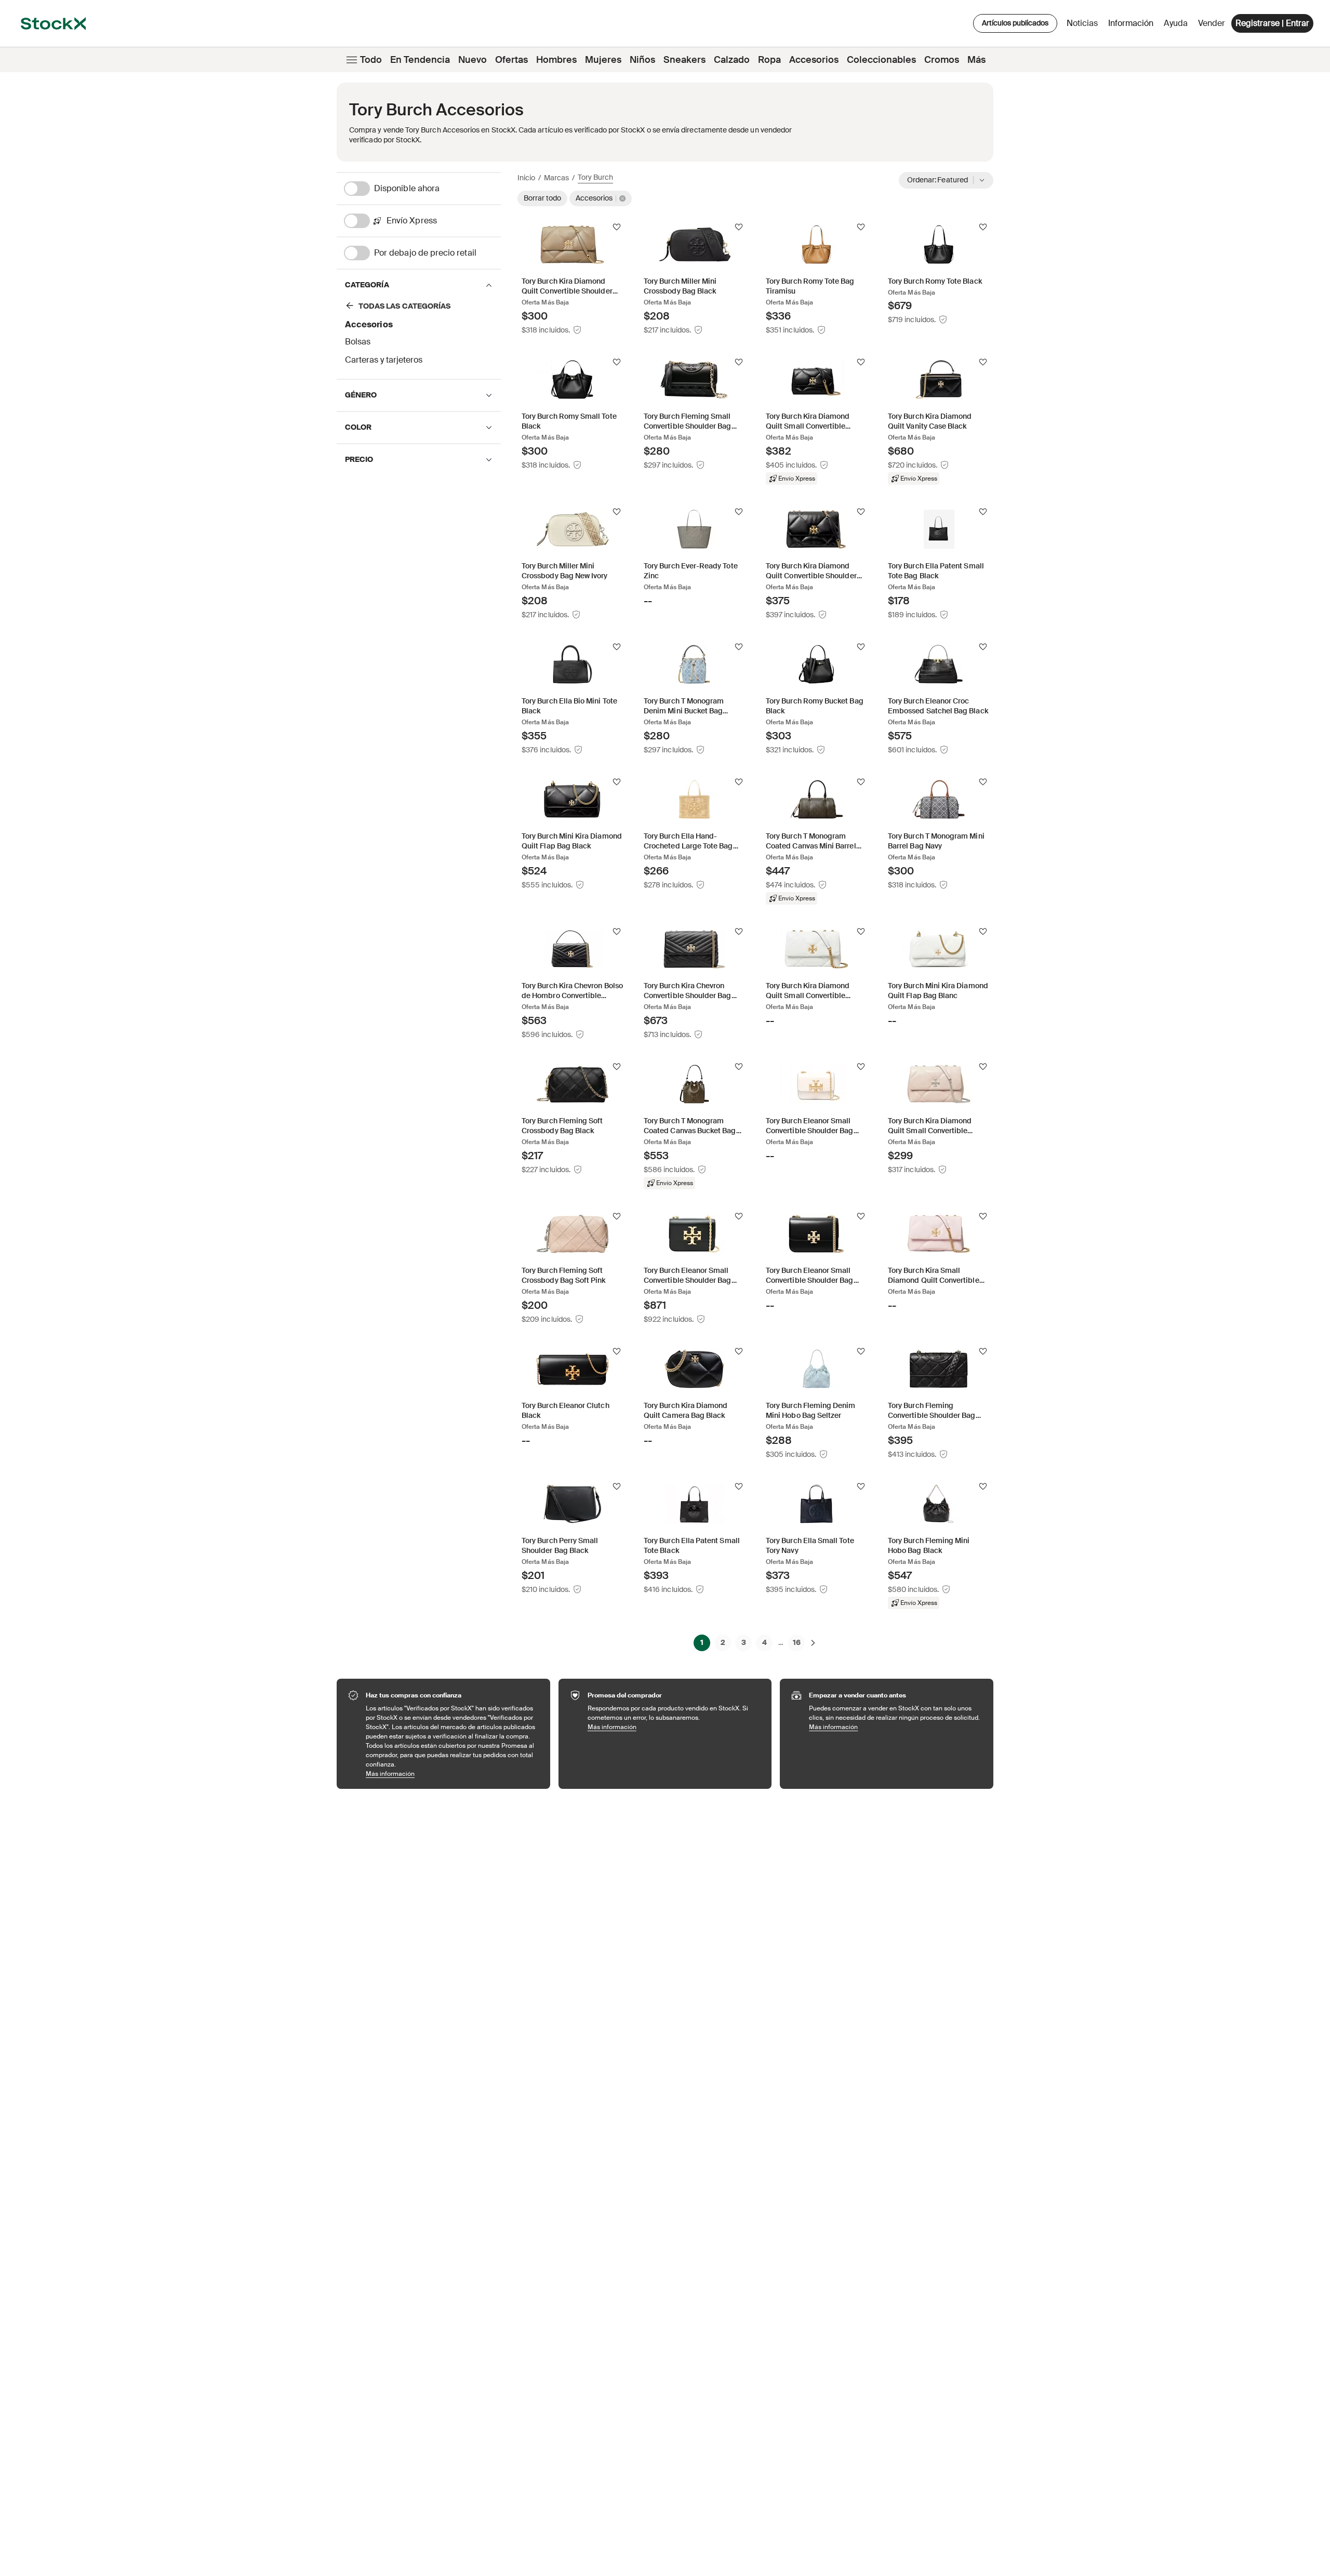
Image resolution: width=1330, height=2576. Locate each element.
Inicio (526, 178)
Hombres (556, 60)
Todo (371, 60)
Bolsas (358, 342)
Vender (1212, 23)
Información (1133, 26)
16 (797, 1642)
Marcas (556, 178)
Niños (642, 60)
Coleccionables (881, 60)
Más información (453, 1774)
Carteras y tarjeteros (384, 360)
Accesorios (814, 60)
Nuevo (473, 60)
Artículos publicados (1015, 23)
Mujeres (603, 60)
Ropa (769, 60)
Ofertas (511, 60)
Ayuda (1176, 23)
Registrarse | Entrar (1272, 23)
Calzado (732, 60)
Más (976, 60)
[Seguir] (617, 227)
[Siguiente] (813, 1642)
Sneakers (684, 60)
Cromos (942, 60)
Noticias (1082, 23)
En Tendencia (420, 60)
